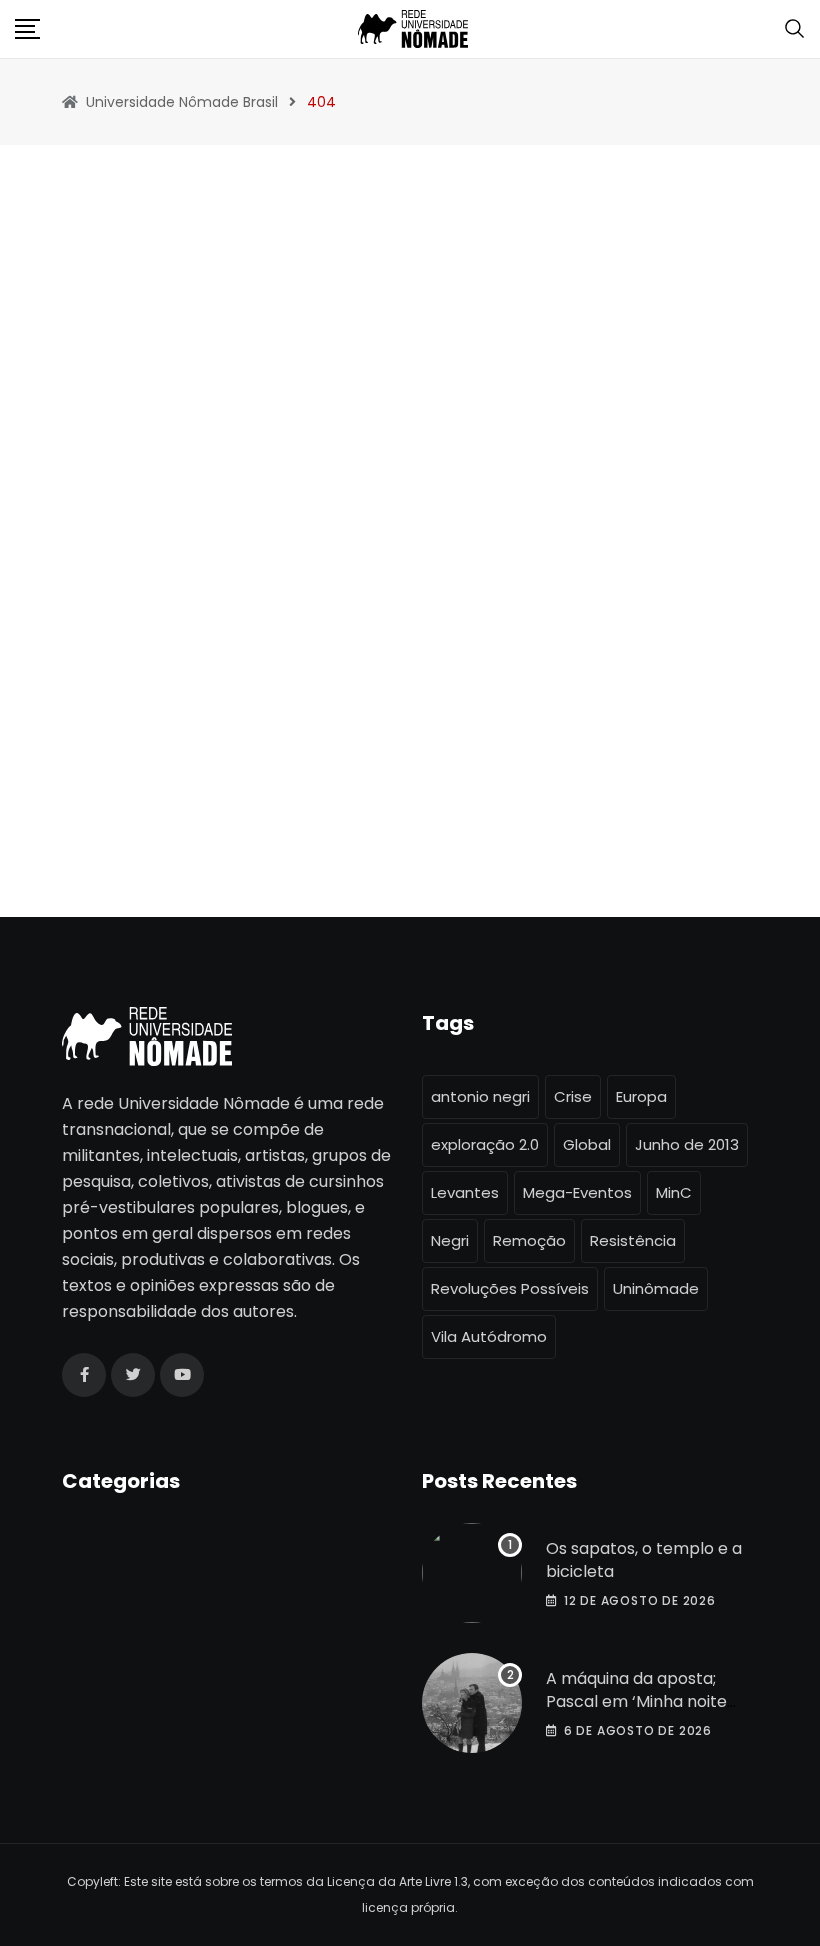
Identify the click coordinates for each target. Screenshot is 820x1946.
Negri (450, 1240)
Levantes (465, 1192)
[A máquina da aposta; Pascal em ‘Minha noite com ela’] (472, 1703)
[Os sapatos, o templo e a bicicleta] (472, 1573)
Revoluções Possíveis (510, 1288)
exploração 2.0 (485, 1144)
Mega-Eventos (577, 1192)
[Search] (795, 27)
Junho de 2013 (687, 1144)
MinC (674, 1192)
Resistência (633, 1240)
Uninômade (656, 1288)
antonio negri (480, 1096)
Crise (573, 1096)
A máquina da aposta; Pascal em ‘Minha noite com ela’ (636, 1701)
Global (587, 1144)
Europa (641, 1096)
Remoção (529, 1240)
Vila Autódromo (489, 1336)
